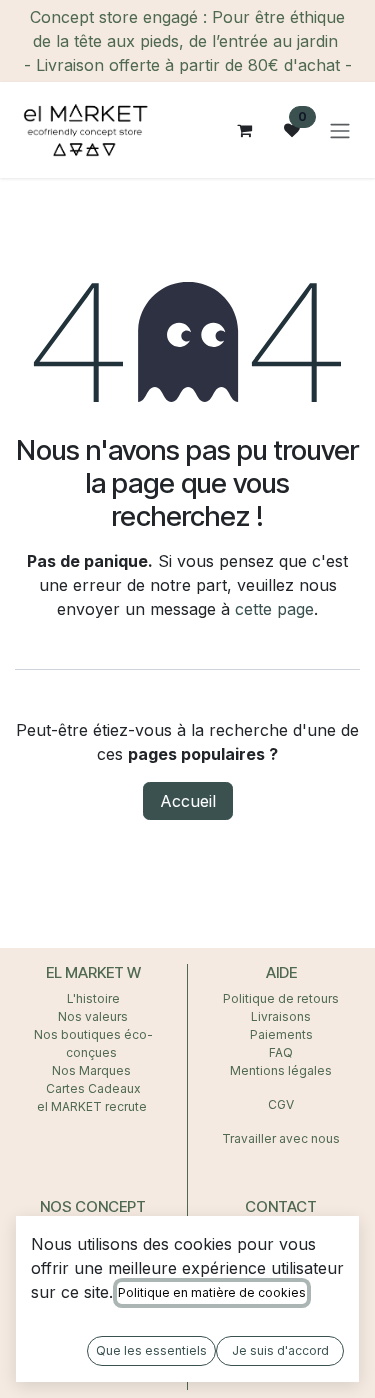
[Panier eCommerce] (244, 130)
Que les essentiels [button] (151, 1350)
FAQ (281, 1052)
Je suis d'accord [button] (280, 1350)
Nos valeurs (93, 1016)
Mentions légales (281, 1070)
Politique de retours (281, 998)
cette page (274, 609)
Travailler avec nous (281, 1138)
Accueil (188, 801)
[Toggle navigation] (340, 130)
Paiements (281, 1034)
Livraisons (281, 1016)
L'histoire (93, 998)
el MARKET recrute (93, 1106)
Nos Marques (93, 1070)
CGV (281, 1104)
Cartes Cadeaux (93, 1088)
